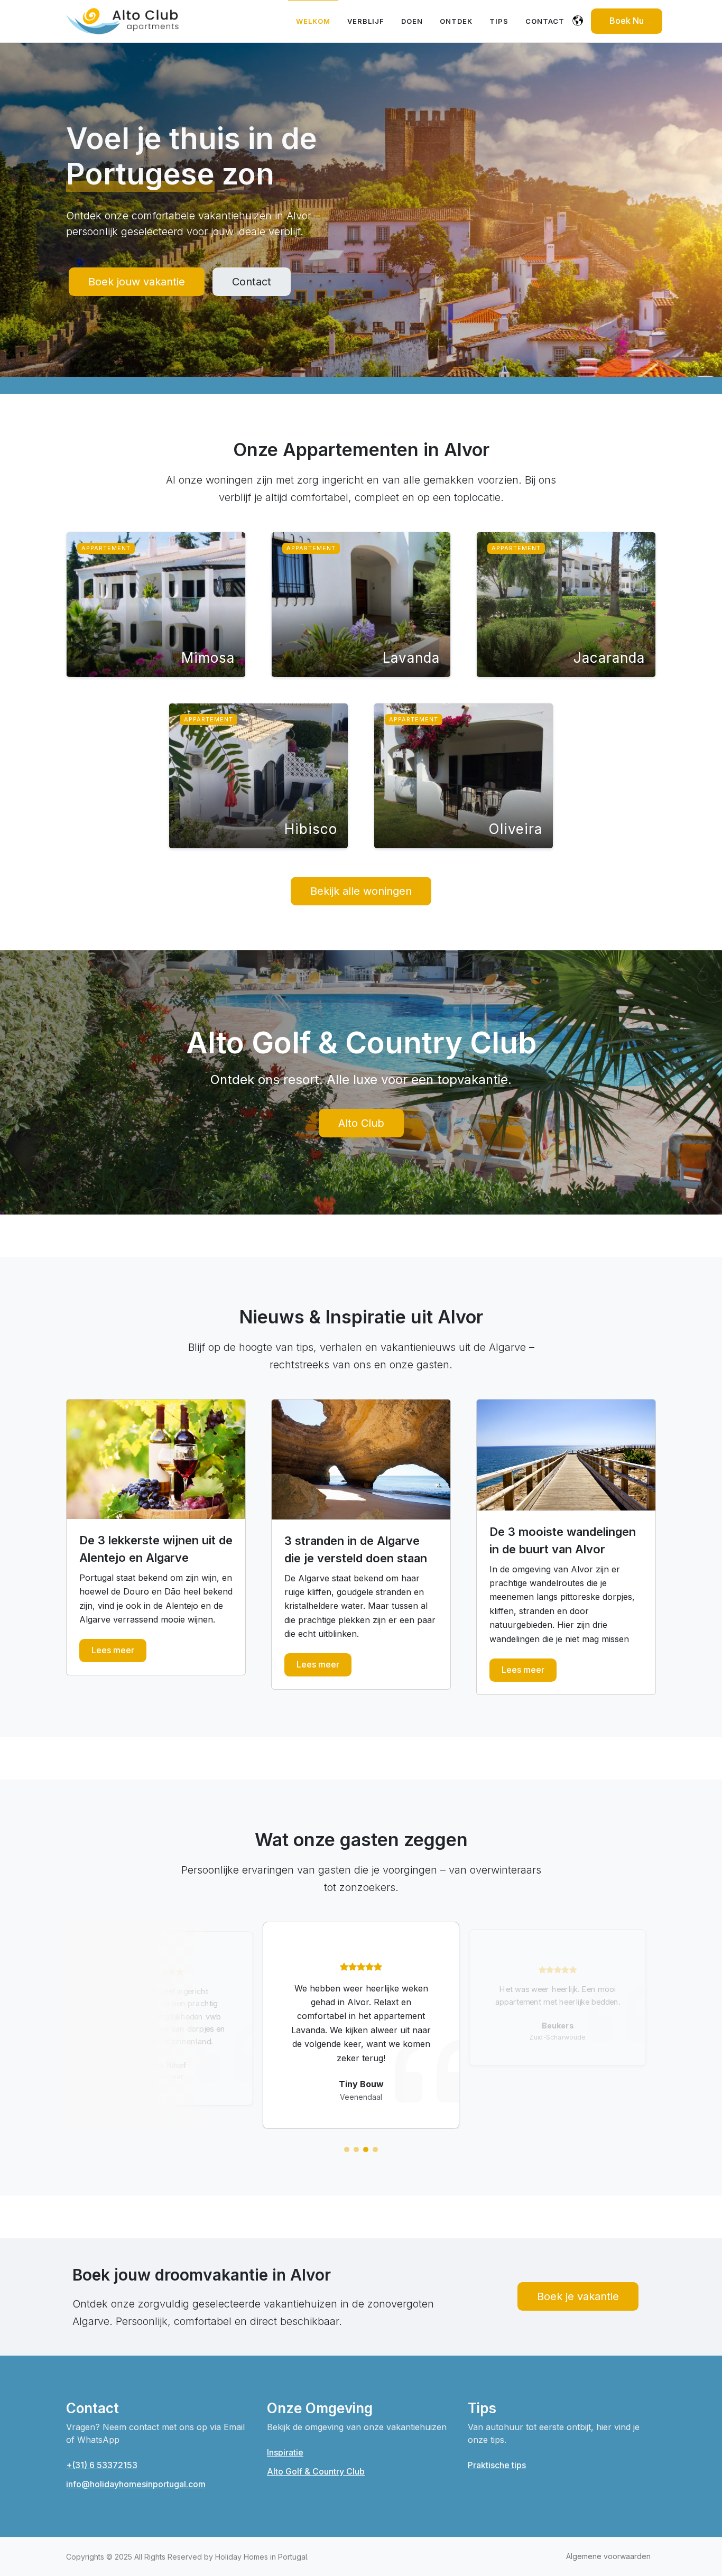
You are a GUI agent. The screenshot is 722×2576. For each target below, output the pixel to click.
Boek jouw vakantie (137, 282)
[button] (347, 2149)
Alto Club (361, 1123)
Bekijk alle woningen (361, 891)
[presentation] (57, 2027)
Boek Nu (627, 21)
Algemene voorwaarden (608, 2556)
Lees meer (113, 1650)
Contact (252, 282)
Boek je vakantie (578, 2296)
